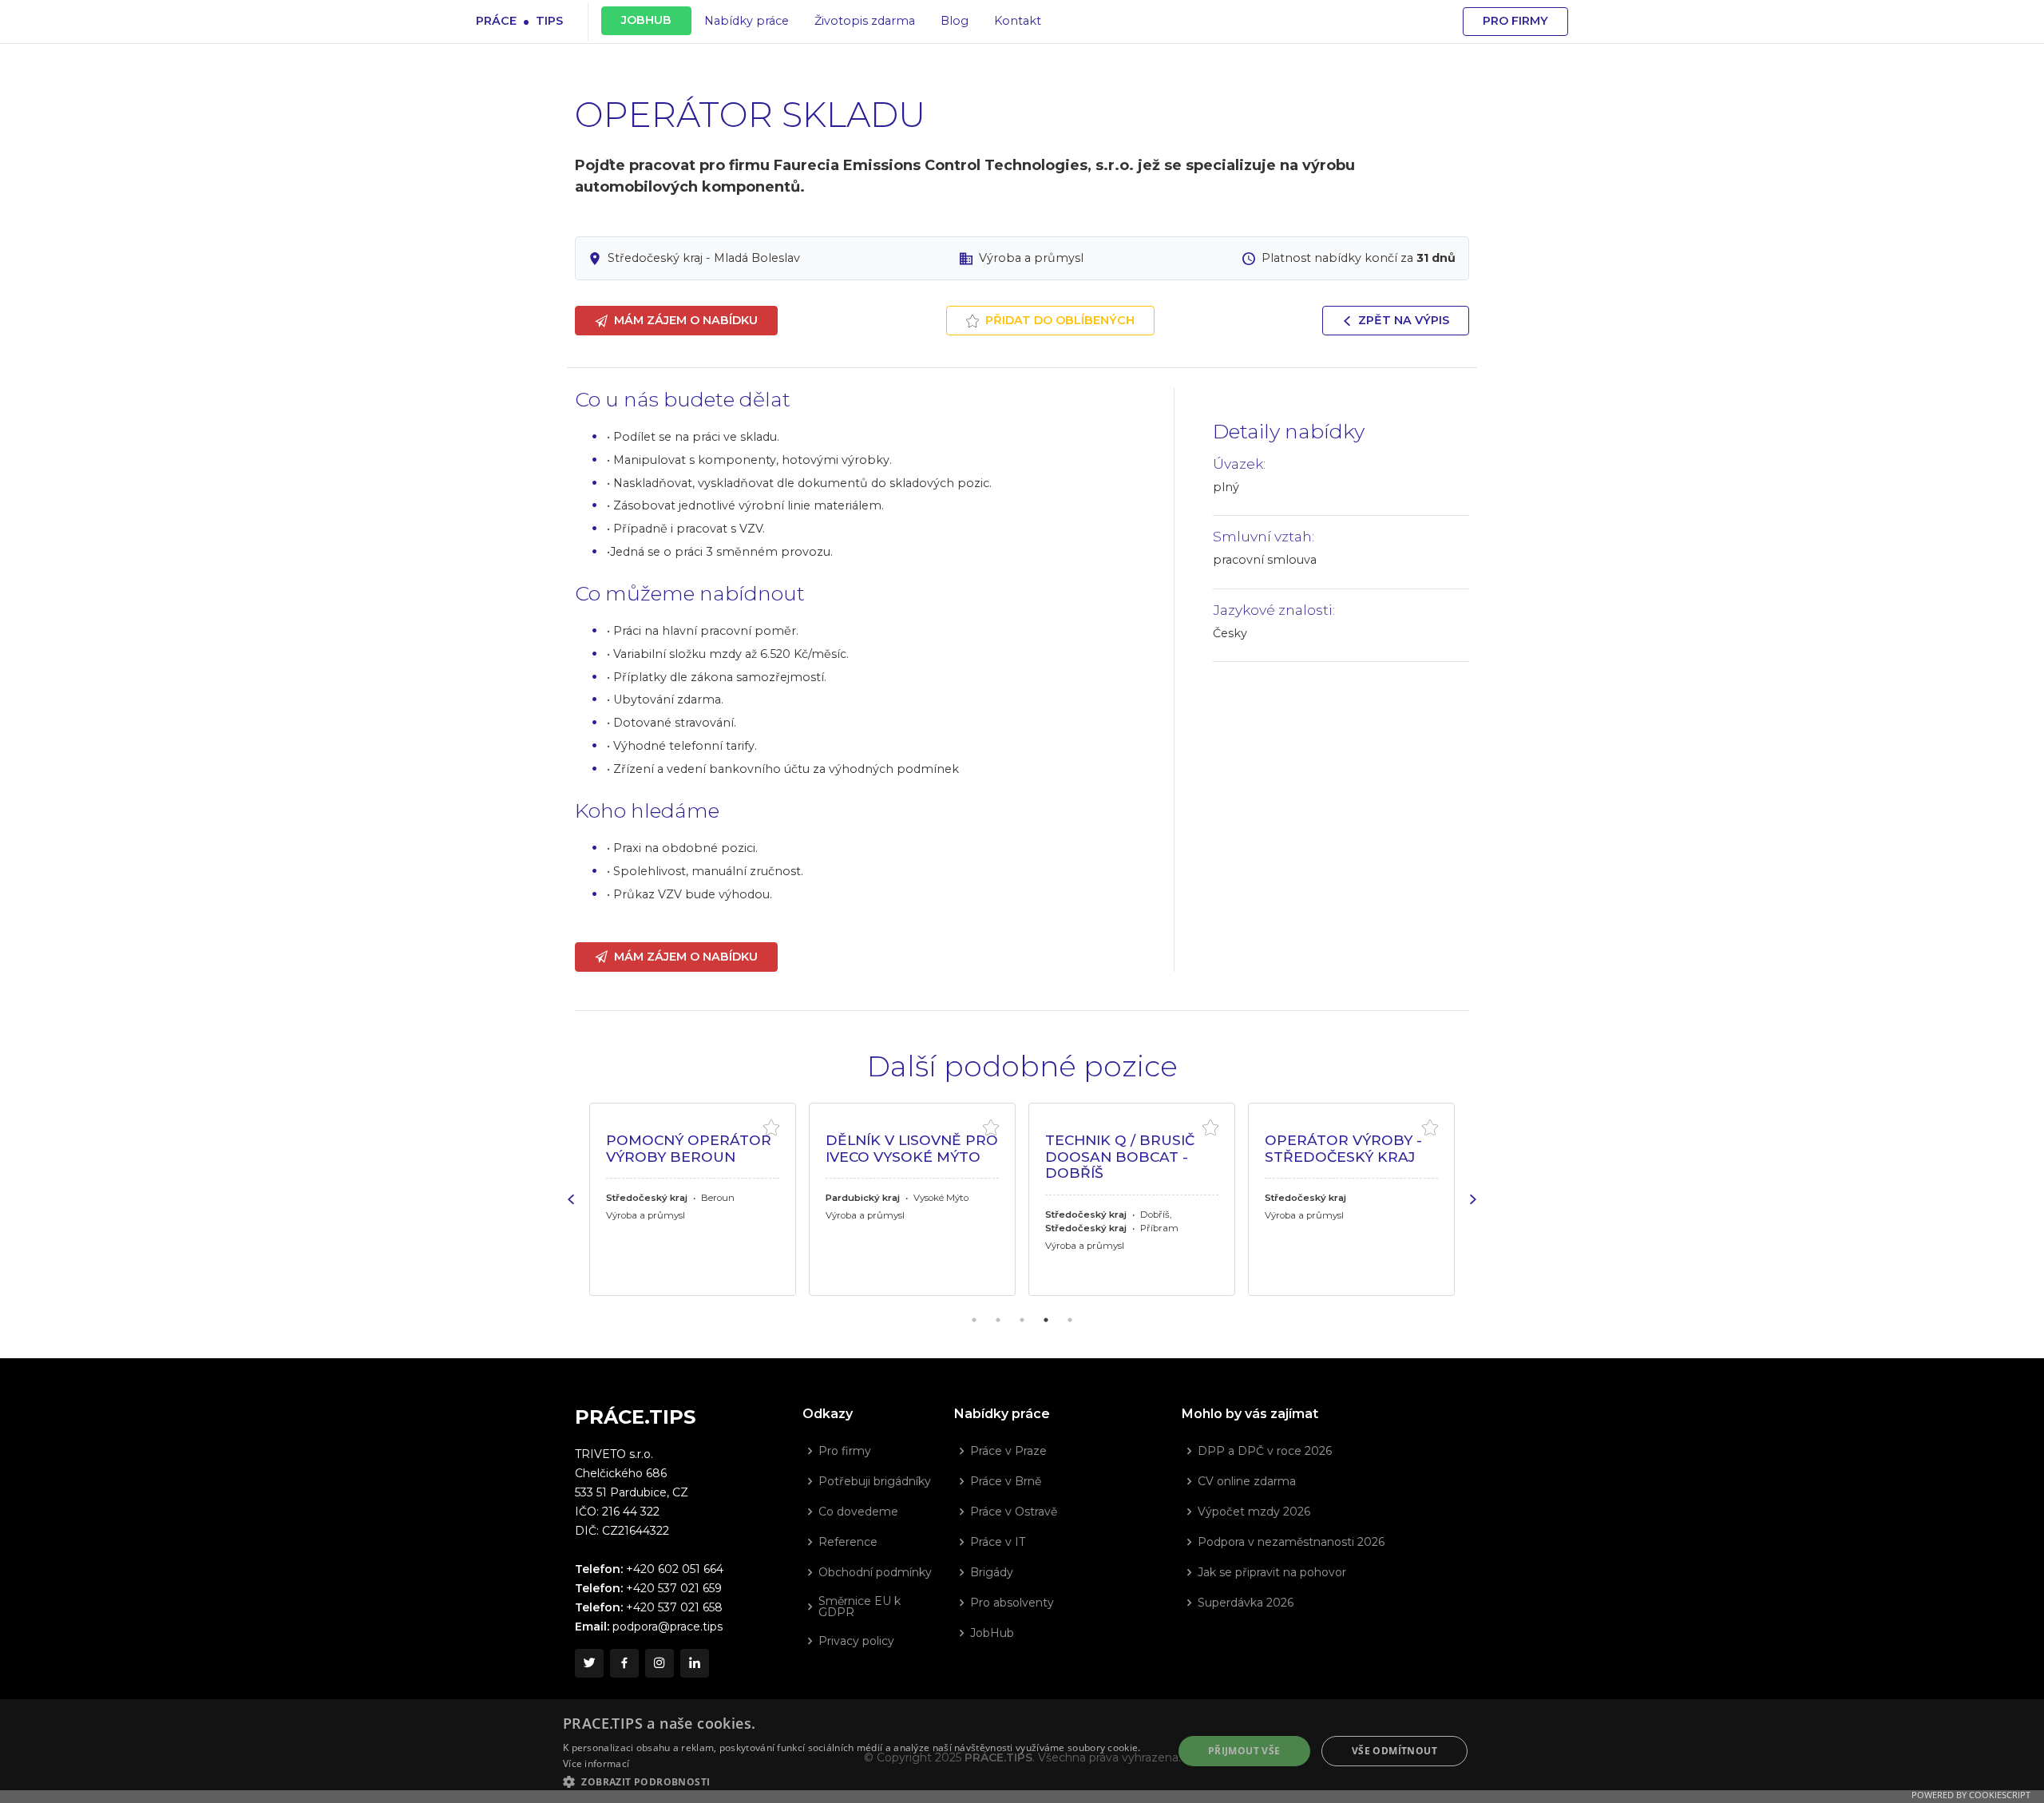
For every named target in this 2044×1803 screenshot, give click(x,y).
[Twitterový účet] (589, 1663)
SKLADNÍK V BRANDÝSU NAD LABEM (1326, 1156)
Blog (955, 21)
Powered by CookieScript (1971, 1795)
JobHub (992, 1633)
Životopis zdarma (865, 21)
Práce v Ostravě (1014, 1512)
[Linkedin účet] (695, 1663)
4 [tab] (1046, 1320)
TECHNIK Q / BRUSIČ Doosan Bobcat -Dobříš (901, 1156)
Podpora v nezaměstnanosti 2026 (1291, 1542)
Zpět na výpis (1404, 320)
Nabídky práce (747, 21)
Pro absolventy (1012, 1603)
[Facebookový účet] (624, 1663)
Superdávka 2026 (1246, 1603)
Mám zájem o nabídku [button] (686, 320)
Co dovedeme (858, 1512)
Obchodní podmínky (875, 1572)
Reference (848, 1542)
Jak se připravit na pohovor (1272, 1572)
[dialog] (1022, 1751)
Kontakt (1018, 21)
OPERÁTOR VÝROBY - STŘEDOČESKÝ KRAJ (1125, 1148)
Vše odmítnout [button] (1394, 1751)
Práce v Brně (1006, 1481)
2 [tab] (998, 1320)
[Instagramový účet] (660, 1663)
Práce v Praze (1008, 1451)
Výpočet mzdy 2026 (1254, 1512)
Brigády (992, 1572)
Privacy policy (856, 1641)
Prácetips (519, 20)
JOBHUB (646, 20)
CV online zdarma (1247, 1481)
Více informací (596, 1763)
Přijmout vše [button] (1244, 1751)
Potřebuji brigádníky (875, 1481)
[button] (859, 1781)
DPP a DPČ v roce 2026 (1265, 1451)
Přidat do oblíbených (1060, 320)
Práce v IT (998, 1542)
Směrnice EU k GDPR (860, 1607)
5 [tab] (1070, 1320)
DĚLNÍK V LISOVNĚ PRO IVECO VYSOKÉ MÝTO (693, 1148)
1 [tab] (974, 1320)
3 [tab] (1022, 1320)
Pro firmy (1515, 21)
